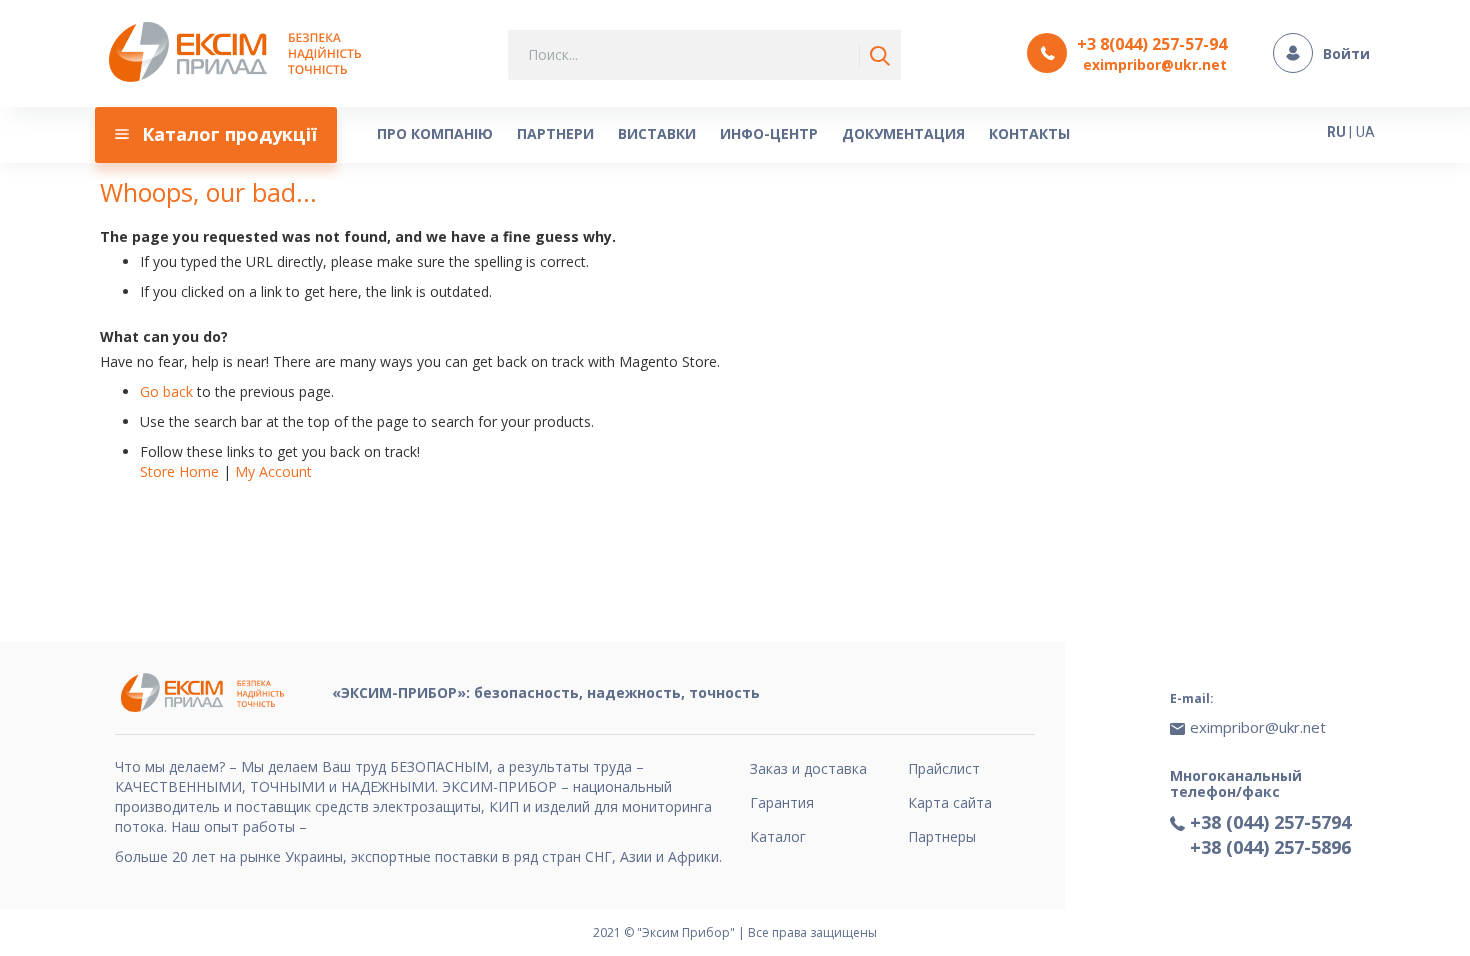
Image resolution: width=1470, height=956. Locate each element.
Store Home (179, 471)
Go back (166, 391)
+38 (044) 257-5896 (1270, 847)
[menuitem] (216, 135)
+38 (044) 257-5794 (1270, 822)
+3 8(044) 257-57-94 (1152, 44)
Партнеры (942, 836)
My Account (273, 471)
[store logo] (240, 53)
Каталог (778, 836)
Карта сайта (950, 802)
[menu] (680, 135)
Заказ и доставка (808, 768)
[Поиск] (876, 56)
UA (1365, 132)
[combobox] (704, 55)
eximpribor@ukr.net (1155, 64)
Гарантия (782, 802)
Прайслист (944, 768)
